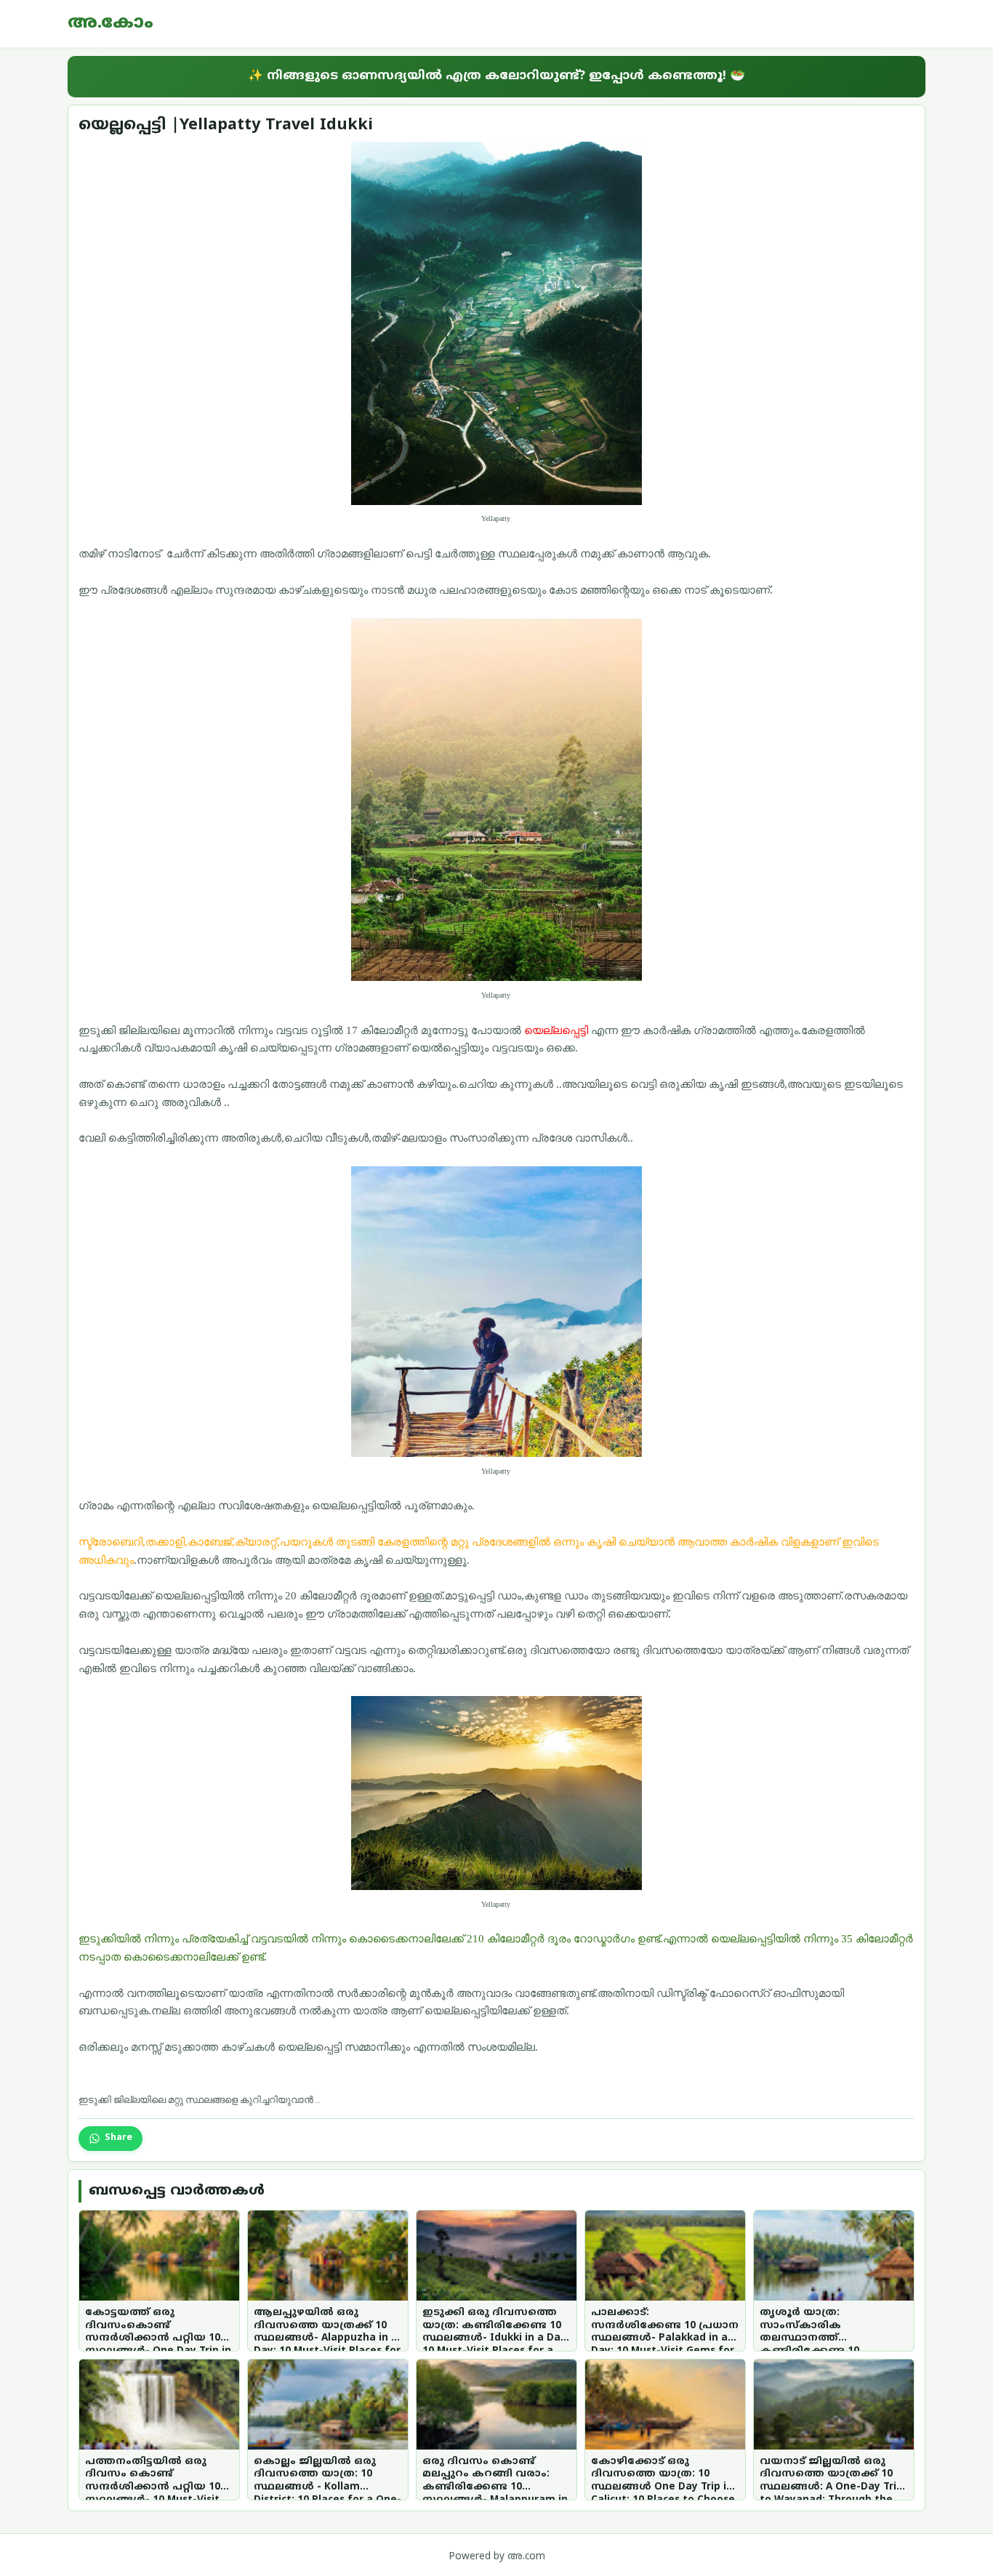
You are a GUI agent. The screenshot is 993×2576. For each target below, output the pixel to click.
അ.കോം (110, 23)
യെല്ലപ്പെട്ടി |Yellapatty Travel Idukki (226, 125)
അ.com (526, 2557)
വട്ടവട (292, 1030)
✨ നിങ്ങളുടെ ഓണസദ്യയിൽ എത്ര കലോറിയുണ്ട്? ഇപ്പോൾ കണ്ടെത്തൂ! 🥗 (496, 76)
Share (118, 2138)
